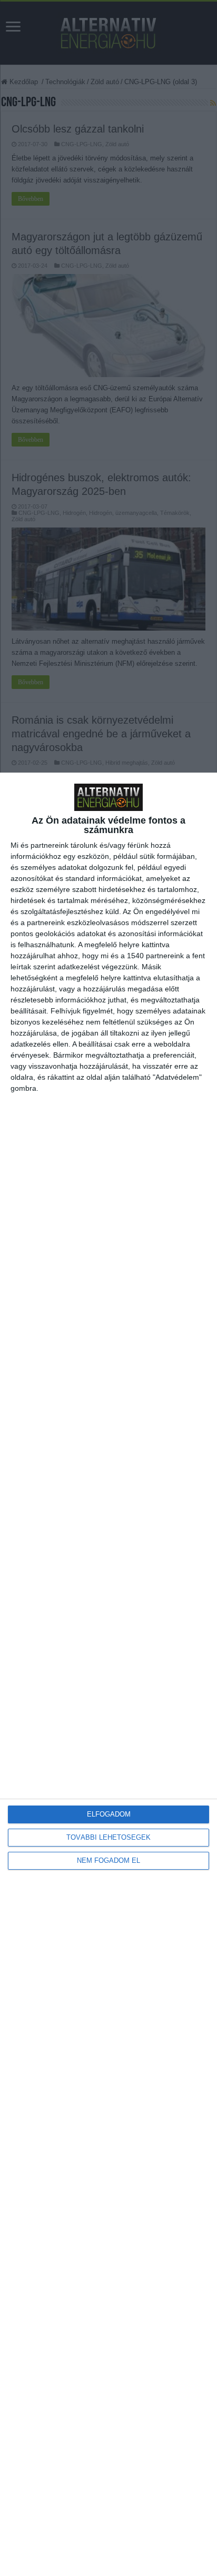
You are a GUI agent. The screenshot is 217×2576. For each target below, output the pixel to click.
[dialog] (108, 1674)
